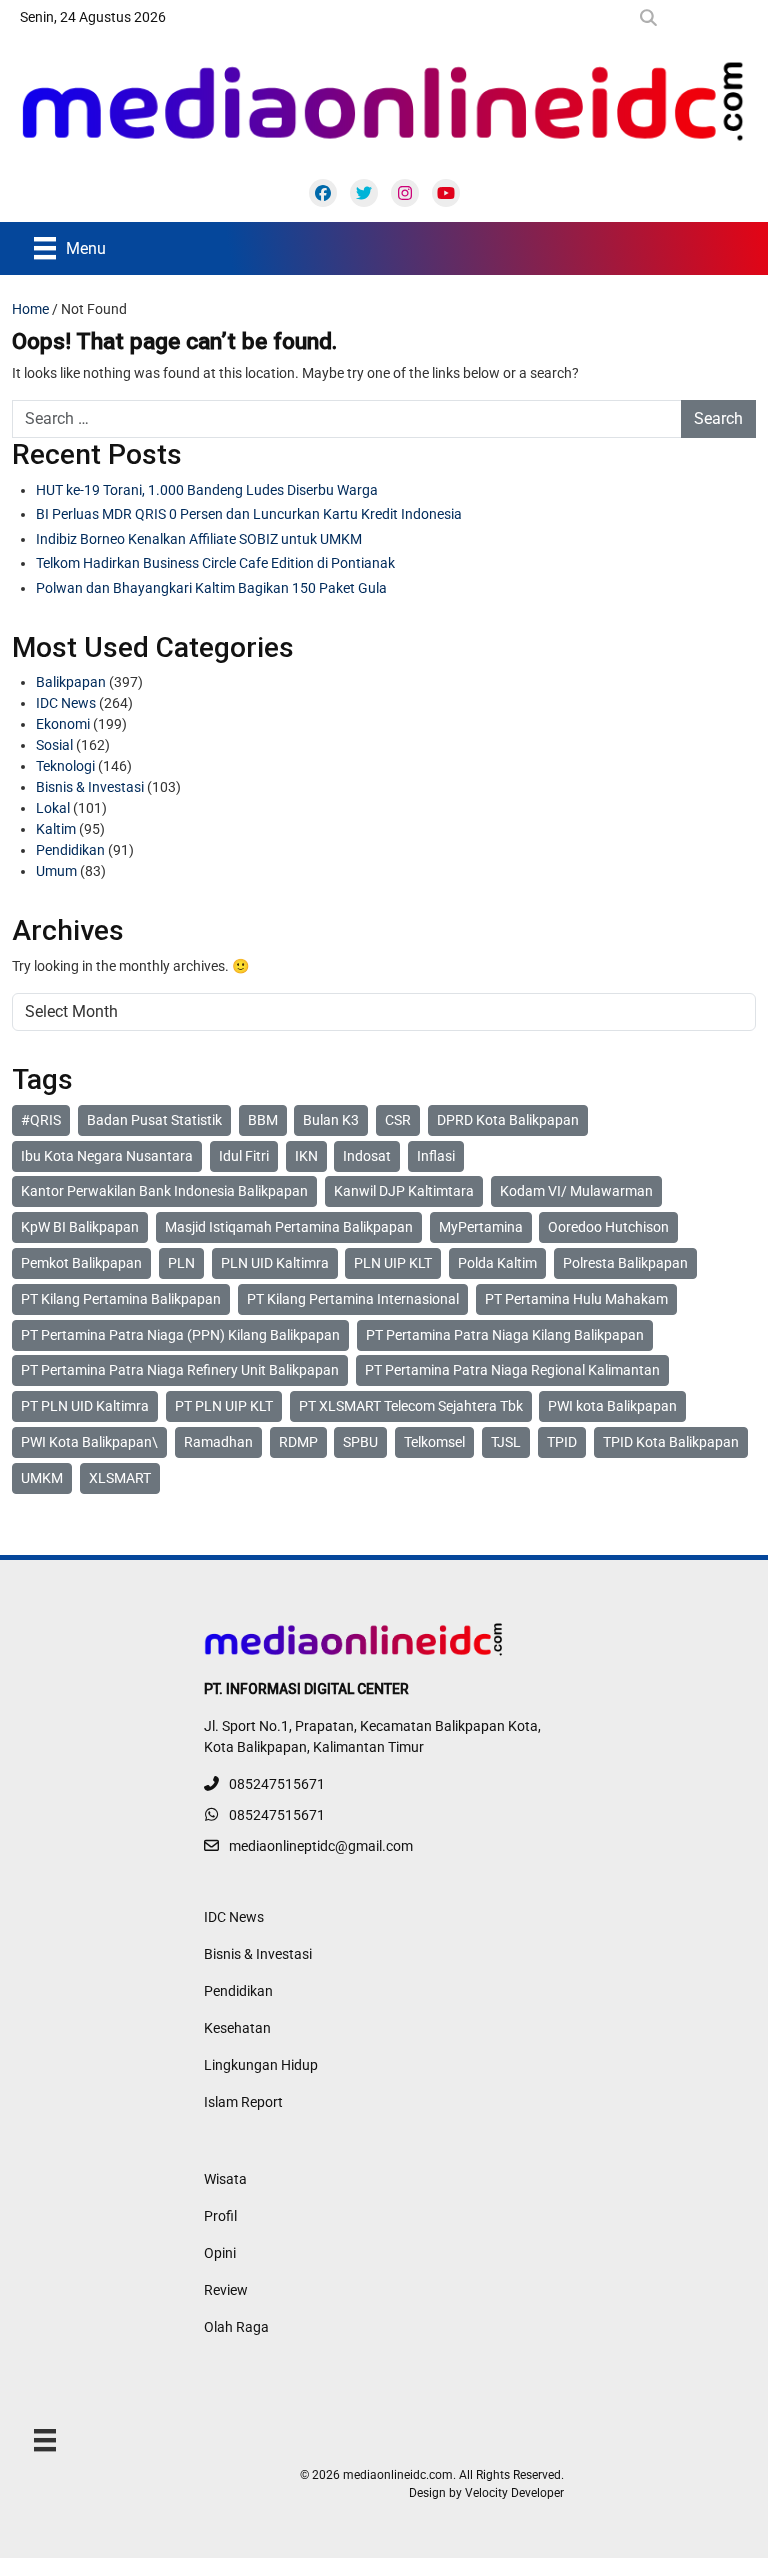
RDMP (298, 1442)
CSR (398, 1120)
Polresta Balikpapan (625, 1263)
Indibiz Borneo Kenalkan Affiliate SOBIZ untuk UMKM (199, 539)
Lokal (53, 808)
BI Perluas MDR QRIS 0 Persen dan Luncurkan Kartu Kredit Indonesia (249, 514)
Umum (56, 871)
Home (30, 309)
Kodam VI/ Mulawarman (576, 1191)
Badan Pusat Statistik (154, 1120)
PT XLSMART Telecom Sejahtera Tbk (411, 1406)
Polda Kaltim (497, 1263)
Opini (220, 2253)
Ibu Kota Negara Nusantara (107, 1156)
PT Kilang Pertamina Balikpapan (121, 1299)
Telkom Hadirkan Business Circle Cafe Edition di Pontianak (215, 563)
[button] (652, 18)
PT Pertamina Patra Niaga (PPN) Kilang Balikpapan (180, 1335)
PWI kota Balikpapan (612, 1406)
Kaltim (56, 829)
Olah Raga (236, 2327)
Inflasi (436, 1156)
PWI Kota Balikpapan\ (89, 1442)
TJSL (506, 1442)
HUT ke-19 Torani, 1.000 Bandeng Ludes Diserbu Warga (207, 490)
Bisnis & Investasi (90, 787)
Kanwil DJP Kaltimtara (404, 1191)
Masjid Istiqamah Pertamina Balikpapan (289, 1227)
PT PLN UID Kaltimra (85, 1406)
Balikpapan (71, 682)
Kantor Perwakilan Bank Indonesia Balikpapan (164, 1191)
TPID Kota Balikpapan (671, 1442)
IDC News (66, 703)
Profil (220, 2216)
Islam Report (243, 2102)
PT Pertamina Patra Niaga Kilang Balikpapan (505, 1335)
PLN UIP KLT (393, 1263)
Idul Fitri (244, 1156)
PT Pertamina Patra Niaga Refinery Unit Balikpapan (180, 1370)
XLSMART (120, 1478)
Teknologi (65, 766)
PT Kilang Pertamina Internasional (353, 1299)
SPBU (360, 1442)
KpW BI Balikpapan (80, 1227)
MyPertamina (481, 1227)
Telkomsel (434, 1442)
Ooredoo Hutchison (608, 1227)
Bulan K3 (331, 1120)
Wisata (225, 2179)
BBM (263, 1120)
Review (226, 2290)
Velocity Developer (514, 2493)
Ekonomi (63, 724)
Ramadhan (218, 1442)
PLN (181, 1263)
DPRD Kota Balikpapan (508, 1120)
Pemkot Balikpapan (81, 1263)
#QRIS (41, 1120)
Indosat (367, 1156)
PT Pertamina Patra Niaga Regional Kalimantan (512, 1370)
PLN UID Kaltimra (275, 1263)
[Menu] (45, 2440)
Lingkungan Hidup (261, 2065)
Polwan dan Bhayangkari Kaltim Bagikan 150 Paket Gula (211, 588)
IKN (306, 1156)
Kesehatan (237, 2028)
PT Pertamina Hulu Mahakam (576, 1299)
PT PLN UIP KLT (224, 1406)
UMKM (42, 1478)
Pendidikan (70, 850)
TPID (562, 1442)
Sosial (54, 745)
